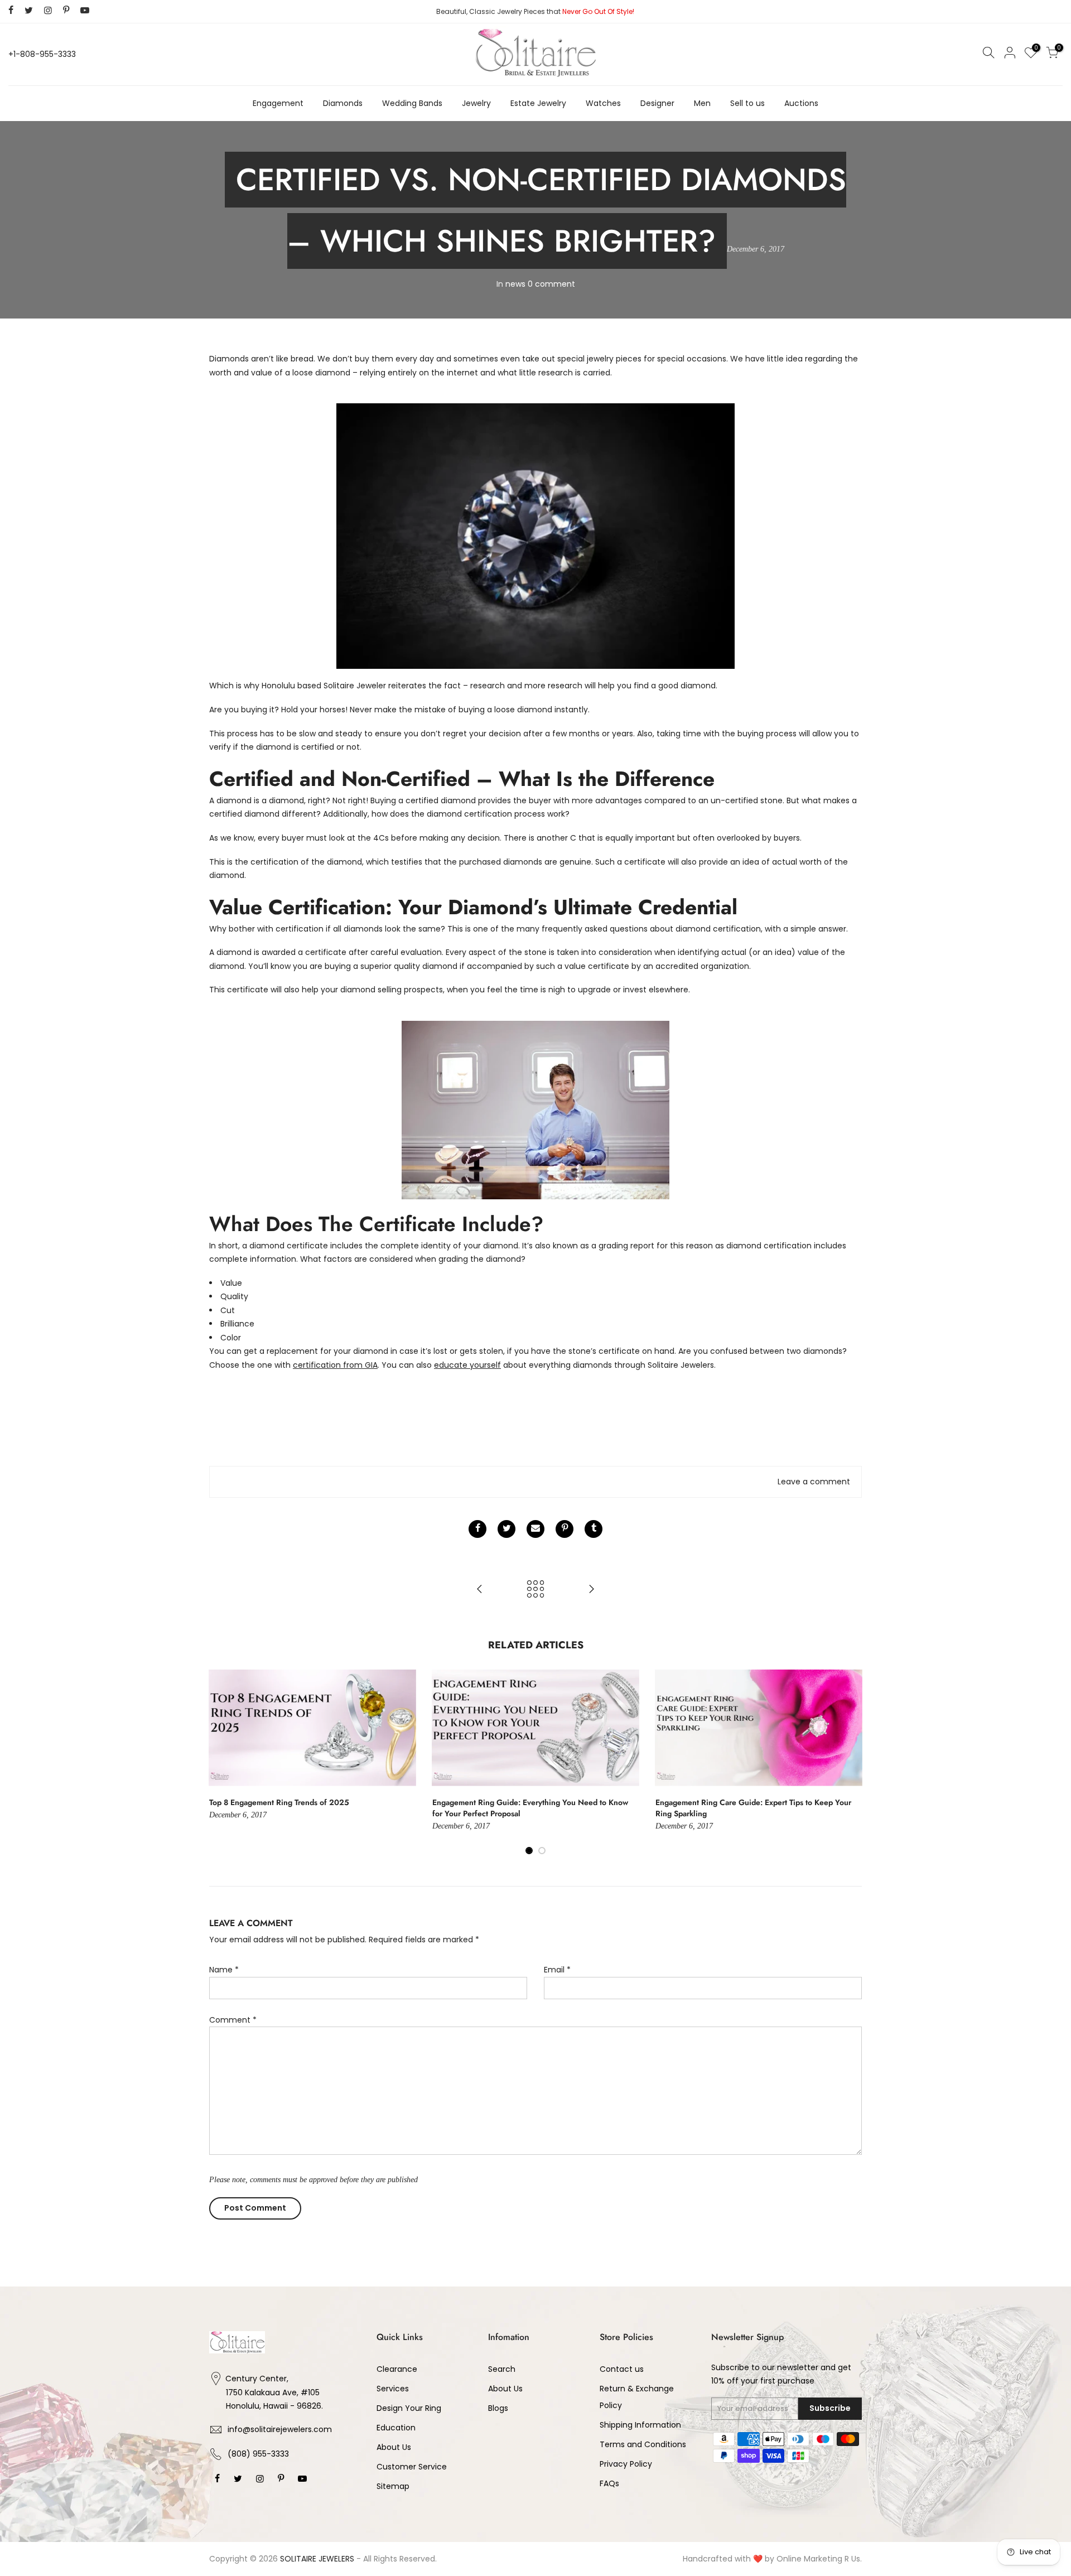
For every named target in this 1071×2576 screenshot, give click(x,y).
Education (396, 2428)
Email (557, 1970)
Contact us (622, 2369)
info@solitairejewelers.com (280, 2429)
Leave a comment (814, 1482)
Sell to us (747, 103)
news (515, 284)
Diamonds (343, 103)
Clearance (397, 2369)
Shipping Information (640, 2425)
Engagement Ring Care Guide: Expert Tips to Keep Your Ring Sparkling (753, 1808)
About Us (394, 2447)
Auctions (801, 103)
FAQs (609, 2483)
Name (224, 1970)
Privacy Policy (626, 2464)
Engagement (278, 103)
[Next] (851, 1762)
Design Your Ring (409, 2408)
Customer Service (412, 2467)
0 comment (551, 284)
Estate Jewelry (538, 103)
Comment (233, 2020)
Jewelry (476, 103)
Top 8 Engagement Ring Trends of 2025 (279, 1802)
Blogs (498, 2408)
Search (502, 2369)
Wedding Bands (412, 103)
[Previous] (220, 1762)
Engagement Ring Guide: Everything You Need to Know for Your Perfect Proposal (530, 1808)
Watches (603, 103)
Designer (657, 103)
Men (702, 103)
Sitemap (393, 2486)
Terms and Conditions (643, 2444)
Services (393, 2389)
